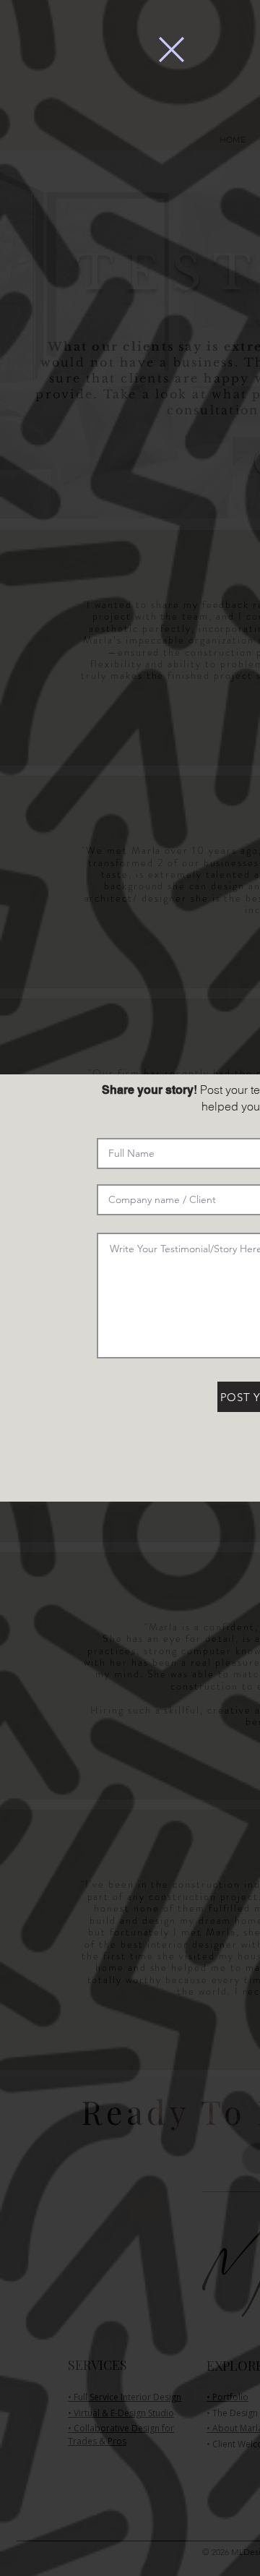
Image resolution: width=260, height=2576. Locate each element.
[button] (172, 50)
